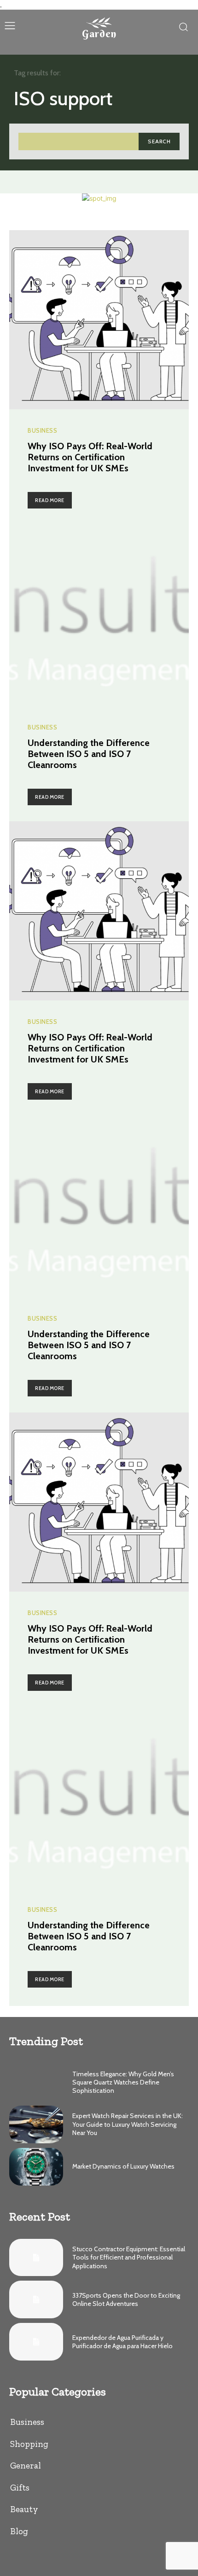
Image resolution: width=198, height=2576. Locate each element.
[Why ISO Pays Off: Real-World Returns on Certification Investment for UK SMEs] (99, 320)
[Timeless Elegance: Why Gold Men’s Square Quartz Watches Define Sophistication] (36, 2082)
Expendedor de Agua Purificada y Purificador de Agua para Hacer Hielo (122, 2342)
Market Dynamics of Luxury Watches (123, 2166)
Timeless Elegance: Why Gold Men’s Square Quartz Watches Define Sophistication (123, 2082)
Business (42, 431)
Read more (50, 500)
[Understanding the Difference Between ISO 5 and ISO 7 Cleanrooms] (99, 616)
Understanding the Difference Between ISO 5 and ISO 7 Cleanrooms (89, 754)
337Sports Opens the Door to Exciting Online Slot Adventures (126, 2299)
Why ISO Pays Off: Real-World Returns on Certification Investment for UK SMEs (90, 457)
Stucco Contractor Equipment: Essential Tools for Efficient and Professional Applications (129, 2257)
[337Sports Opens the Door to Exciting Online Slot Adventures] (36, 2299)
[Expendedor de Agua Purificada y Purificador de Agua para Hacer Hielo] (36, 2342)
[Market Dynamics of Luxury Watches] (36, 2167)
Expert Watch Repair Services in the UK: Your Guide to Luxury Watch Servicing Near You (128, 2124)
